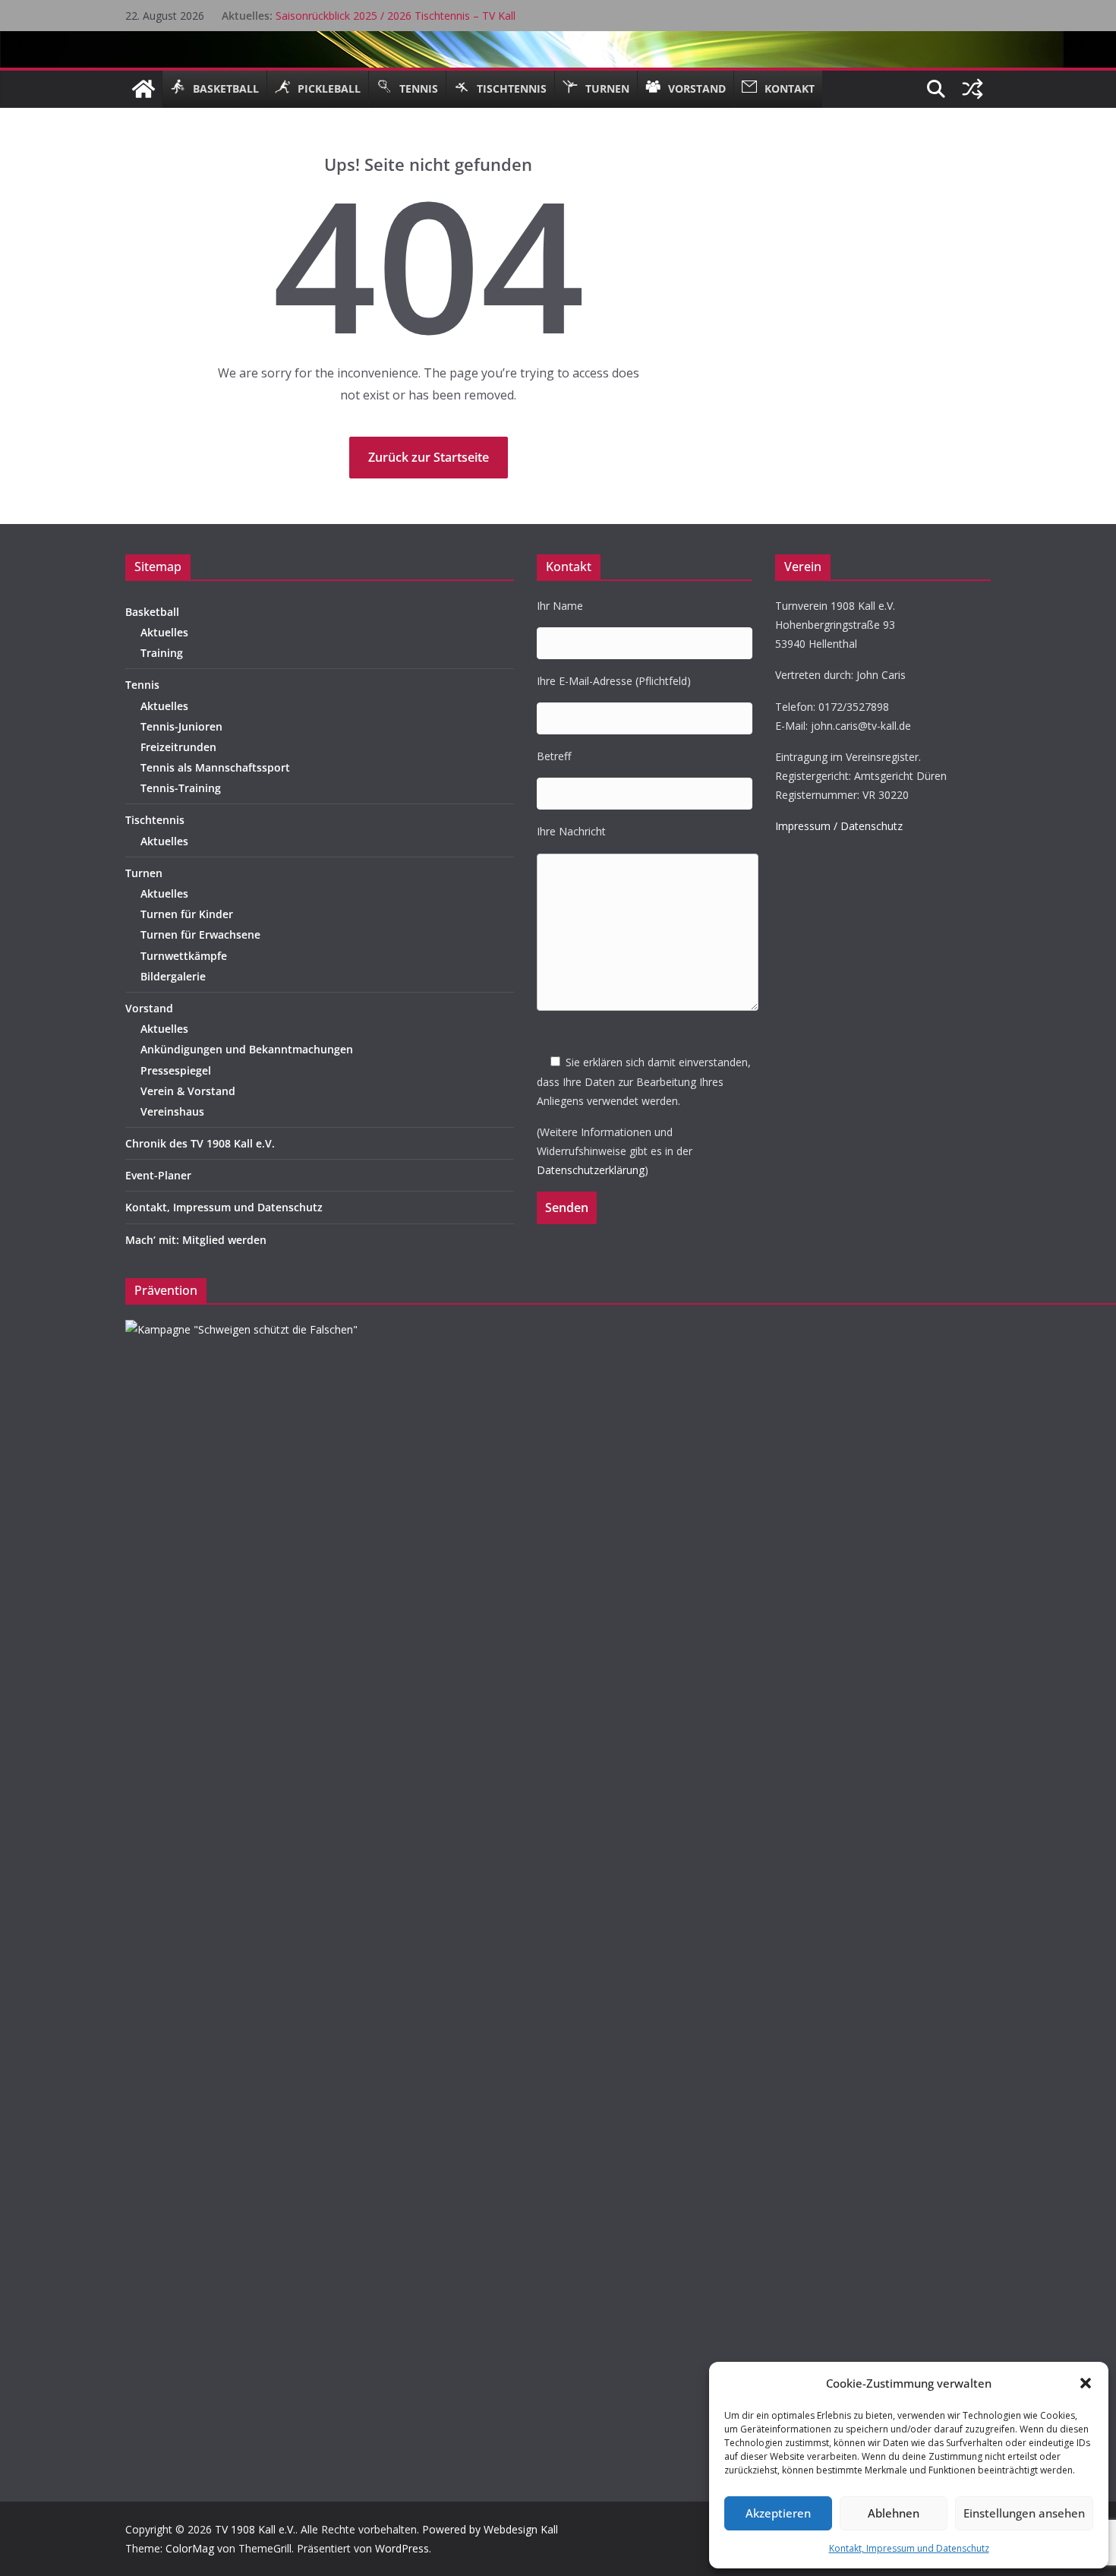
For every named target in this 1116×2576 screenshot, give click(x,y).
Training (162, 653)
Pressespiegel (176, 1070)
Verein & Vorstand (188, 1091)
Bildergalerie (173, 976)
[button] (1086, 2383)
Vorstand (149, 1008)
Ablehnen (894, 2513)
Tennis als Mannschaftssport (215, 767)
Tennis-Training (181, 788)
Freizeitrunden (178, 747)
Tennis (142, 685)
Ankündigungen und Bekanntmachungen (247, 1049)
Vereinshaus (172, 1111)
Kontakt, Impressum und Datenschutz (909, 2548)
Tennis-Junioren (181, 726)
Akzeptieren (778, 2513)
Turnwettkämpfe (184, 956)
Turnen (144, 873)
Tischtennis (155, 820)
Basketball (152, 612)
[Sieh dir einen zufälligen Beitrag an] (973, 89)
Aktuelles (164, 632)
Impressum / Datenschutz (839, 826)
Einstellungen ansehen (1024, 2513)
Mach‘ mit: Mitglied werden (196, 1240)
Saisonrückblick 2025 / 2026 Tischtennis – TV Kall (396, 16)
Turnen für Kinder (187, 914)
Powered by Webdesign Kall (490, 2529)
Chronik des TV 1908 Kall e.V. (200, 1143)
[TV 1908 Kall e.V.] (143, 89)
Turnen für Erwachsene (200, 934)
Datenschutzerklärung (591, 1170)
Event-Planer (158, 1175)
